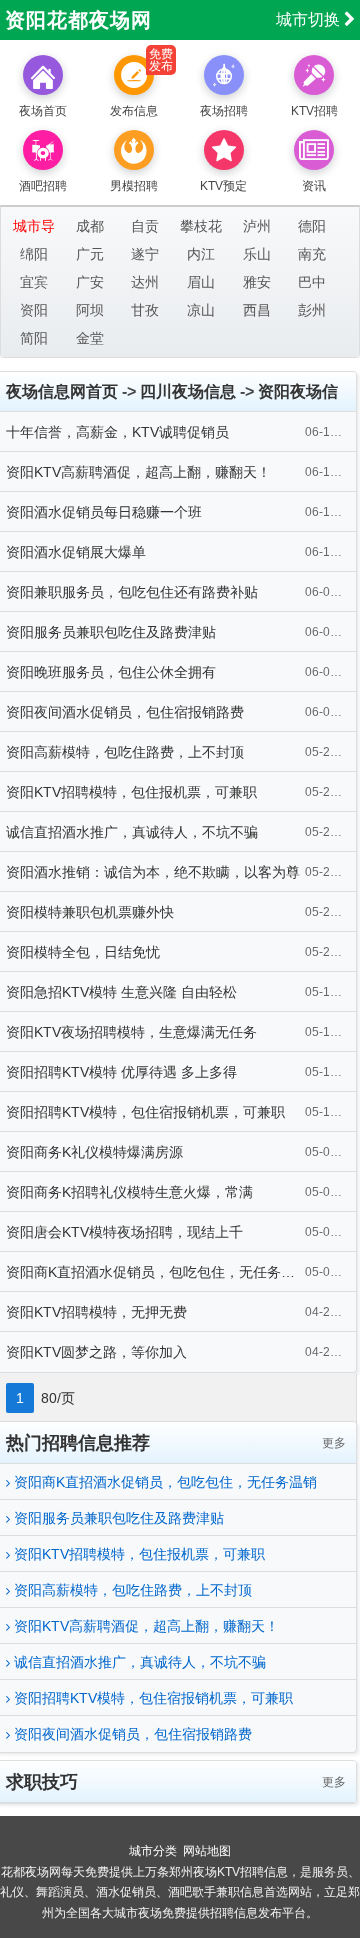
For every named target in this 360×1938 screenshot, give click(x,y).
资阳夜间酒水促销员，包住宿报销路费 (125, 712)
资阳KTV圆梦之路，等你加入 (96, 1352)
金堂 (90, 338)
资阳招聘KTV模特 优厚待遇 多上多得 (121, 1072)
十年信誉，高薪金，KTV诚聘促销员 (117, 432)
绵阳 (34, 254)
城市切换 (310, 19)
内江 (201, 254)
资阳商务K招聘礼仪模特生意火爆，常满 (129, 1192)
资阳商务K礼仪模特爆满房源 (94, 1152)
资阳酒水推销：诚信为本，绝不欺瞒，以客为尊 (153, 872)
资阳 (34, 310)
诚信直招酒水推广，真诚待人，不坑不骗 (132, 832)
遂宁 (145, 254)
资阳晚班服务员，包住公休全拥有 (111, 672)
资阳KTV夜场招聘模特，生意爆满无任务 (131, 1032)
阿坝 (90, 310)
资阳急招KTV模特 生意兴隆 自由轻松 (121, 992)
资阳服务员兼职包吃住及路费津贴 (111, 632)
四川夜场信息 (188, 391)
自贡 (145, 226)
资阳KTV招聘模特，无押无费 (96, 1312)
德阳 (312, 226)
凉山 (201, 310)
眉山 (201, 282)
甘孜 (145, 310)
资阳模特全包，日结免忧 (83, 952)
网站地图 (207, 1851)
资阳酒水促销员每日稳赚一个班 (104, 512)
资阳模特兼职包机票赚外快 (90, 912)
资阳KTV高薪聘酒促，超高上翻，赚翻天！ (138, 472)
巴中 (312, 282)
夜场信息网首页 (62, 391)
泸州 (257, 226)
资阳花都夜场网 (78, 20)
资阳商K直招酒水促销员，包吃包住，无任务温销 (157, 1272)
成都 (90, 226)
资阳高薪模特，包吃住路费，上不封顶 (125, 752)
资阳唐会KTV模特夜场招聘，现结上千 (124, 1232)
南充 (312, 254)
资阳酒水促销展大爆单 (76, 552)
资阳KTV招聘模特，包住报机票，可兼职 (131, 792)
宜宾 (34, 282)
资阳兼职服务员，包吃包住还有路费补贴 (132, 592)
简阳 (34, 338)
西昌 (257, 310)
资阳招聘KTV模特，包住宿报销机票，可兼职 (145, 1112)
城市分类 (153, 1851)
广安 (90, 282)
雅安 (257, 282)
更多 (334, 1443)
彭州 (312, 310)
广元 (90, 254)
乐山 (257, 254)
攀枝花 (201, 226)
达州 (145, 282)
